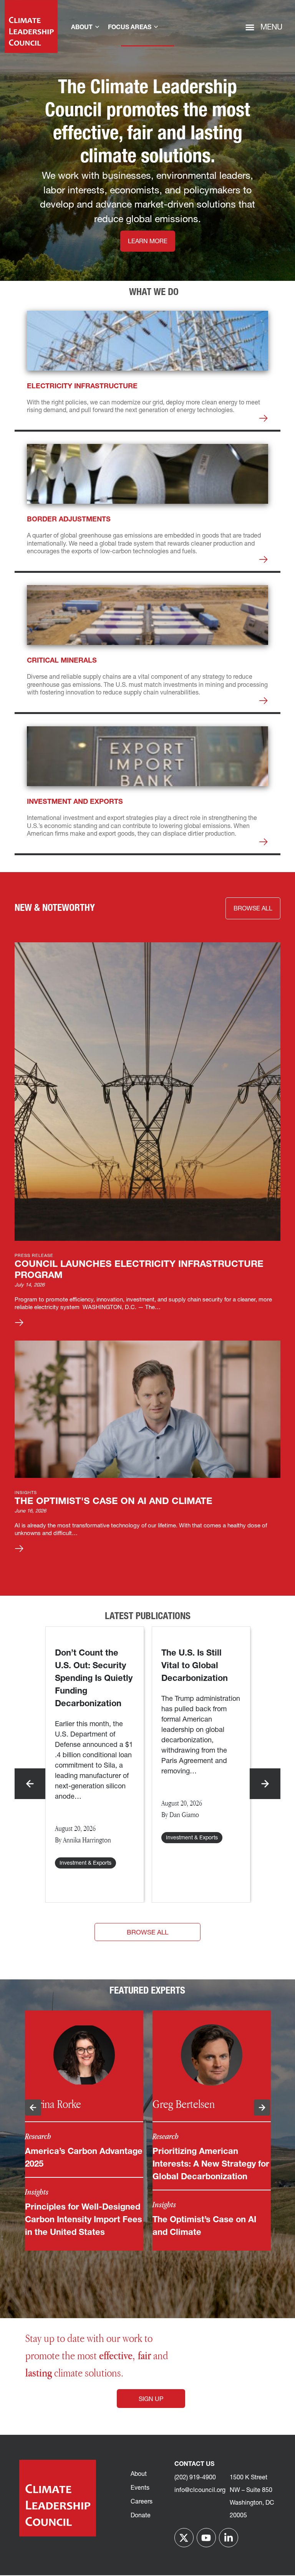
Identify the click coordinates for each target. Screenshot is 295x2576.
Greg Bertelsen (184, 2104)
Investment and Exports (75, 802)
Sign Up (151, 2400)
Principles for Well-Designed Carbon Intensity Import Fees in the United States (84, 2220)
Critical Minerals (62, 661)
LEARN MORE (148, 242)
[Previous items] (30, 1784)
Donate (141, 2516)
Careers (142, 2502)
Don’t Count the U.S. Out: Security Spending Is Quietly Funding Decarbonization (94, 1679)
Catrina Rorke (53, 2104)
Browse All (147, 1933)
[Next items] (265, 1784)
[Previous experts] (33, 2108)
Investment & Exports (85, 1863)
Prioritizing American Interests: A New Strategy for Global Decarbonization (211, 2165)
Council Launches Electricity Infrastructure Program (139, 1270)
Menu (271, 28)
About (139, 2474)
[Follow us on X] (184, 2538)
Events (140, 2488)
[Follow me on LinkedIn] (229, 2538)
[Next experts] (262, 2108)
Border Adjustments (69, 520)
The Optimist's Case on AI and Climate (114, 1502)
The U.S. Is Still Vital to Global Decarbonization (196, 1666)
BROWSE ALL (253, 909)
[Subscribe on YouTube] (206, 2538)
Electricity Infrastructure (82, 387)
